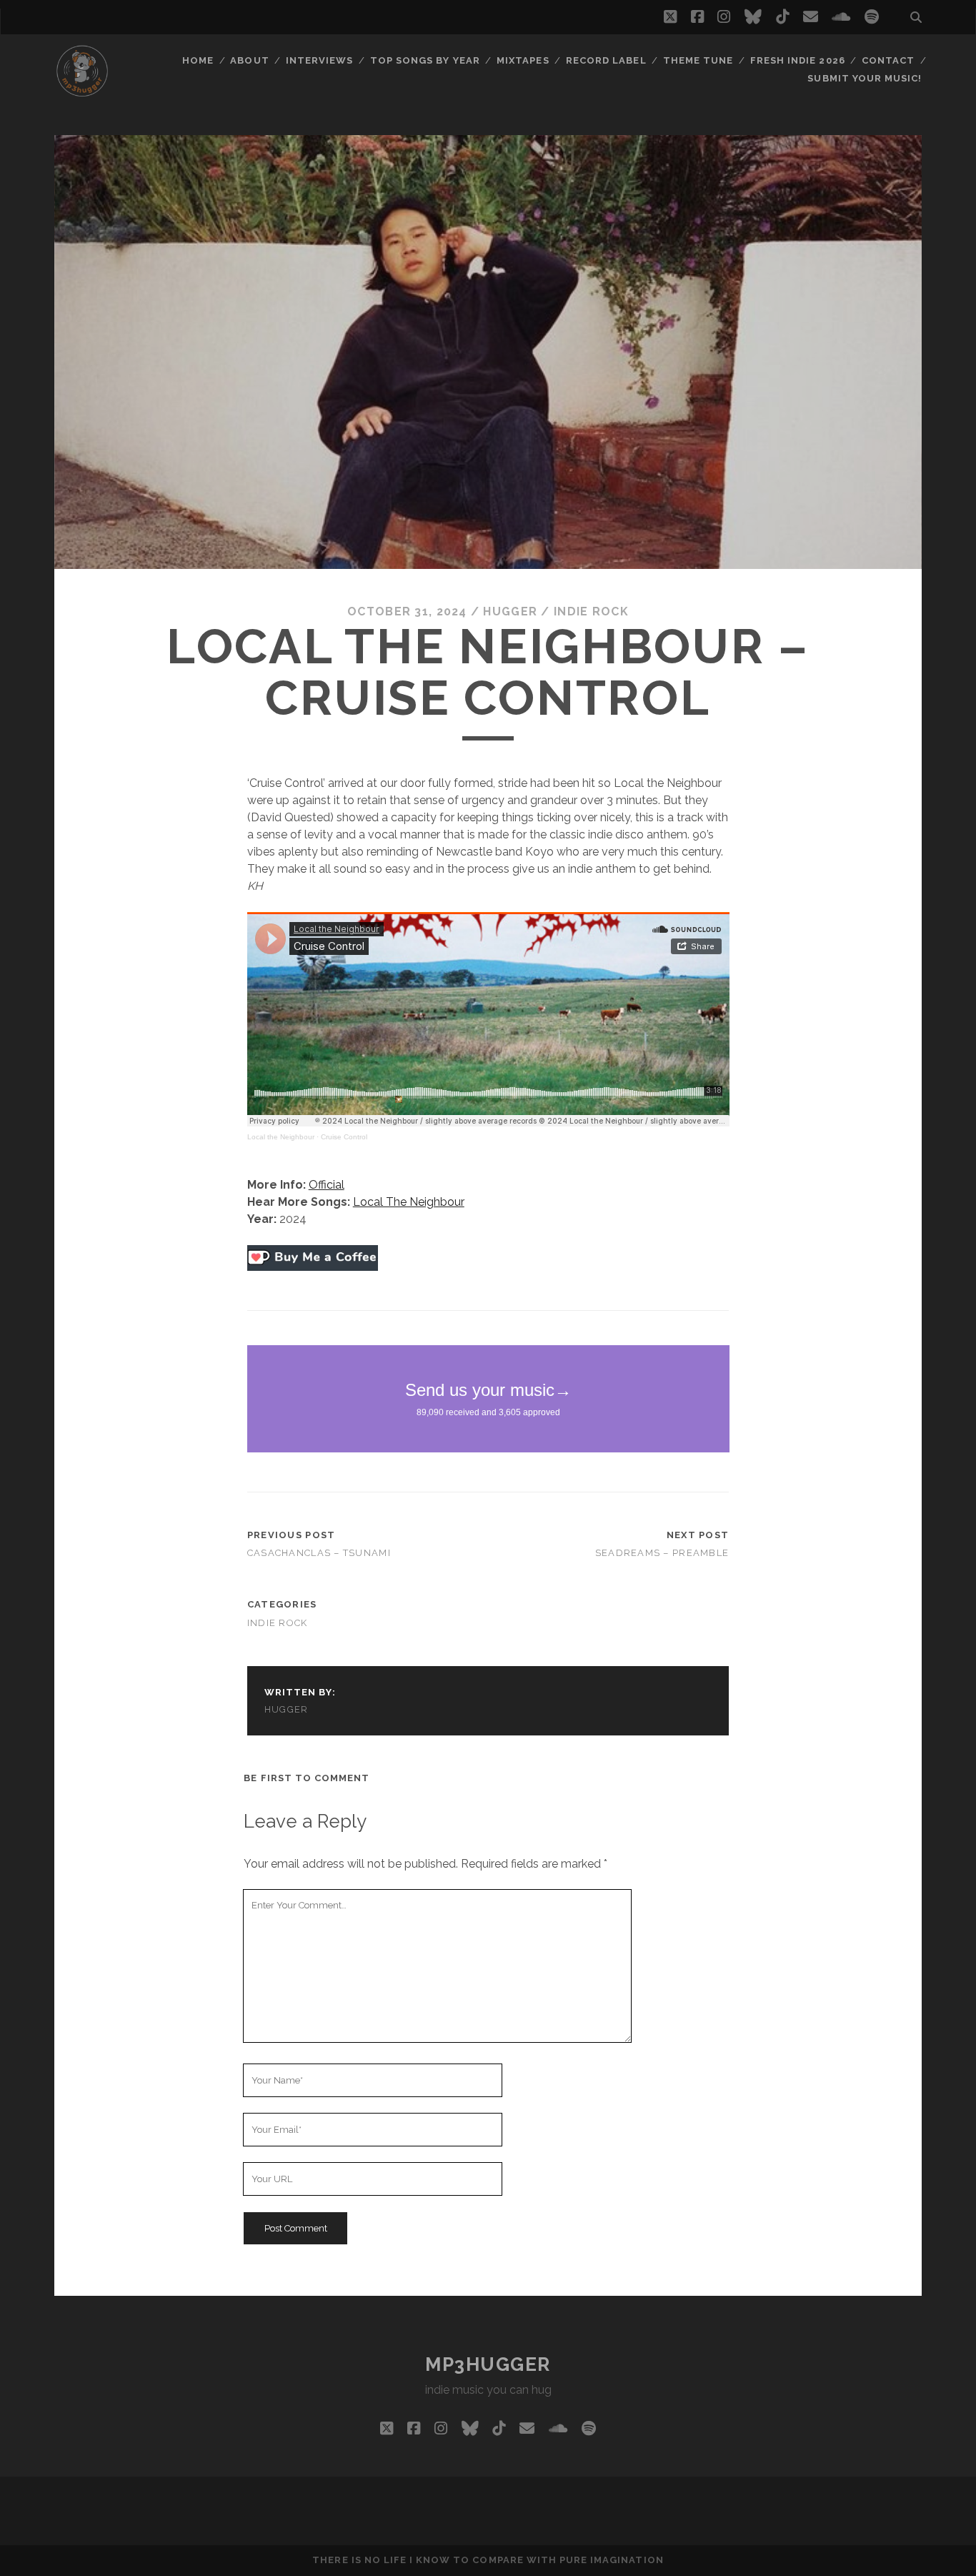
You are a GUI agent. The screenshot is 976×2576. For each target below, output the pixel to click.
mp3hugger (488, 2364)
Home (198, 60)
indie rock (591, 611)
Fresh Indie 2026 (798, 60)
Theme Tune (698, 60)
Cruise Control (344, 1137)
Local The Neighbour (409, 1202)
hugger (510, 611)
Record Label (606, 60)
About (249, 60)
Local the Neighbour (281, 1137)
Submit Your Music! (865, 78)
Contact (888, 60)
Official (327, 1185)
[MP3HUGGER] (82, 92)
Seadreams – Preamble (662, 1553)
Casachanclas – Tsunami (319, 1553)
